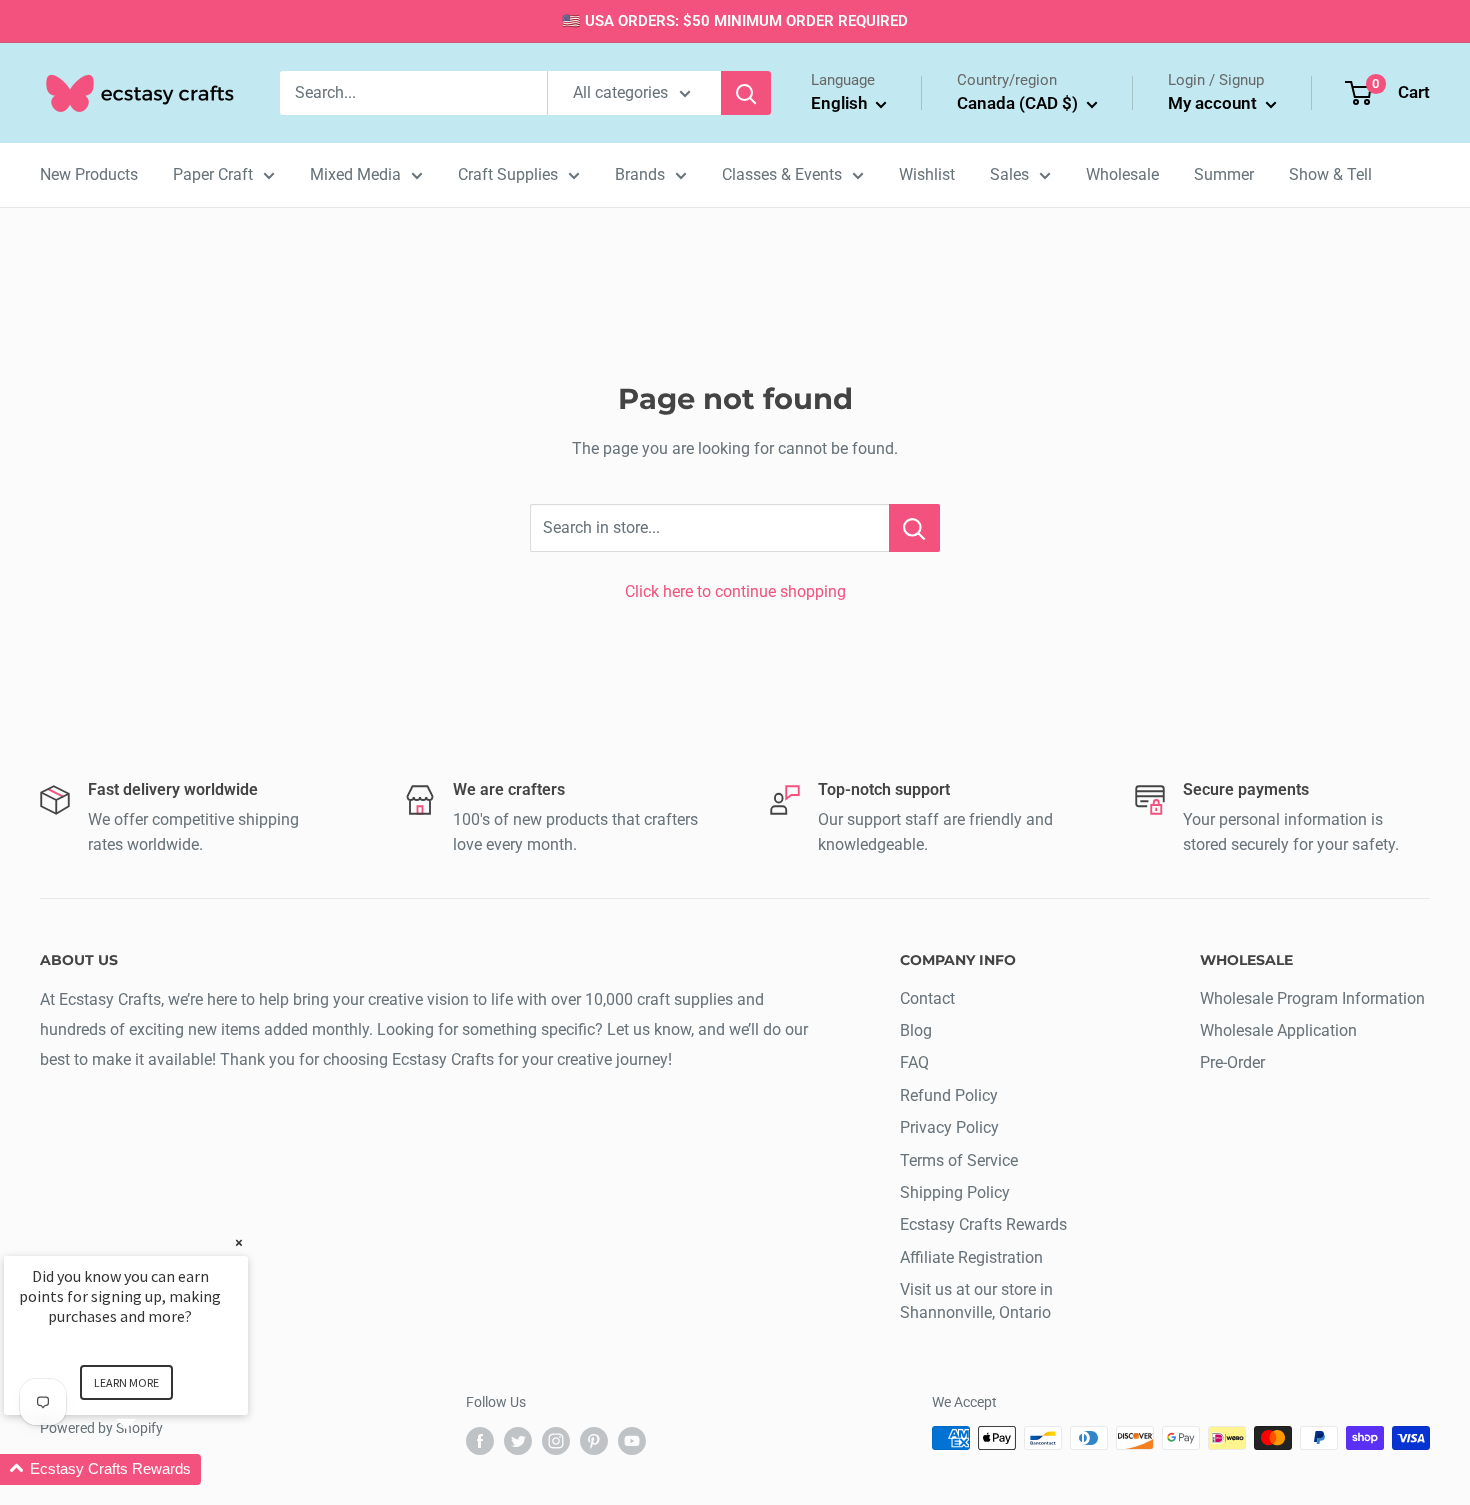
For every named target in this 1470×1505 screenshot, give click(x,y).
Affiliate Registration (971, 1257)
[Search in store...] (914, 528)
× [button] (239, 1242)
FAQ (914, 1062)
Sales (1009, 174)
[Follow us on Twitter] (518, 1440)
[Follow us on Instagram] (556, 1440)
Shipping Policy (955, 1192)
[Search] (746, 93)
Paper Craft (213, 174)
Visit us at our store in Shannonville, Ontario (976, 1300)
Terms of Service (959, 1160)
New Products (89, 174)
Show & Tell (1330, 174)
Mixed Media (355, 174)
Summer (1224, 174)
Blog (916, 1030)
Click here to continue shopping (735, 591)
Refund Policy (949, 1095)
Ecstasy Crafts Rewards (983, 1224)
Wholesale (1122, 174)
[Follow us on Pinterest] (594, 1440)
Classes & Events (782, 174)
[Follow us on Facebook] (480, 1440)
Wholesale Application (1278, 1030)
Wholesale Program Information (1312, 998)
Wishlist (927, 174)
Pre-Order (1232, 1062)
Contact (927, 998)
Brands (640, 174)
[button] (150, 1469)
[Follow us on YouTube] (632, 1440)
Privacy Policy (949, 1127)
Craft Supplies (508, 174)
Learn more (126, 1382)
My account (1214, 103)
